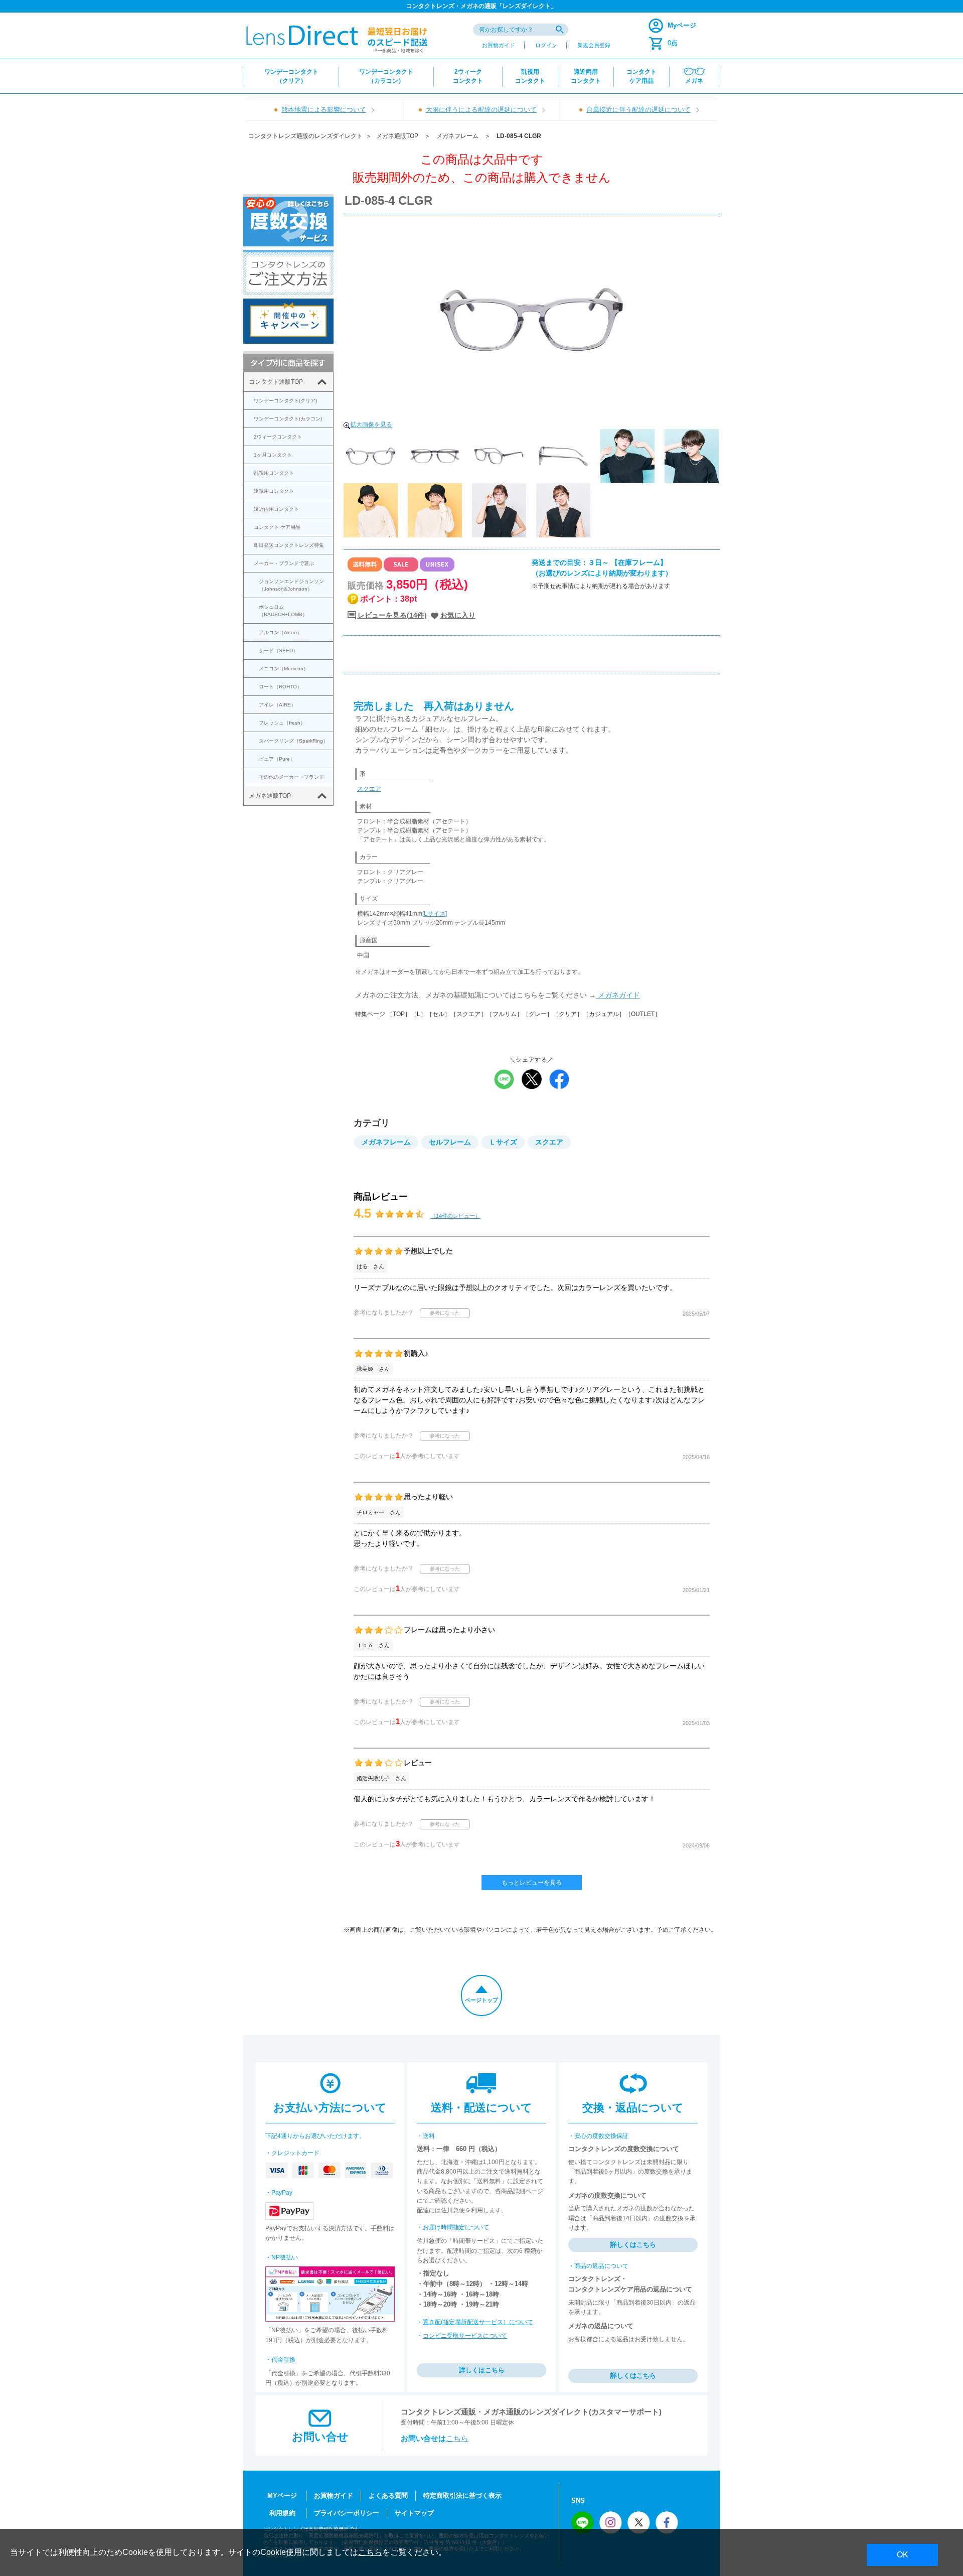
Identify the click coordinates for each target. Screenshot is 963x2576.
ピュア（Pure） (277, 759)
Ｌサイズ (503, 1142)
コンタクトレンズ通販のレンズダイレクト (305, 136)
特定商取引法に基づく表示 (462, 2495)
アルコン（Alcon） (280, 632)
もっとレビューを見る (532, 1883)
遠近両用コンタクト (276, 509)
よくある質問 (388, 2495)
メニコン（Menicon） (284, 669)
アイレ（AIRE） (277, 705)
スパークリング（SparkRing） (293, 741)
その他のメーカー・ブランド (291, 777)
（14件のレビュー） (455, 1216)
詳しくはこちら (482, 2370)
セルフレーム (450, 1142)
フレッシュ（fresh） (282, 723)
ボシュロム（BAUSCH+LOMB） (283, 611)
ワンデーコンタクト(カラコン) (288, 419)
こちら (457, 2438)
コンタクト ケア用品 (277, 527)
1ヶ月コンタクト (273, 455)
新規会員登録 (594, 45)
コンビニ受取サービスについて (465, 2336)
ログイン (546, 45)
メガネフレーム (457, 136)
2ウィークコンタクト (278, 437)
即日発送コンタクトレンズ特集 (289, 545)
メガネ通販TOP (397, 136)
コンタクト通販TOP (276, 382)
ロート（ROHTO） (280, 687)
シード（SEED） (278, 651)
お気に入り (458, 615)
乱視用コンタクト (274, 473)
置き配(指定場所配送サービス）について (478, 2322)
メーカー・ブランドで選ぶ (284, 563)
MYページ (282, 2495)
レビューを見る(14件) (392, 615)
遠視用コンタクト (274, 491)
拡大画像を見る (371, 424)
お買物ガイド (499, 45)
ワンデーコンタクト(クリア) (285, 401)
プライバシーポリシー (347, 2513)
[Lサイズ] (435, 914)
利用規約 (282, 2513)
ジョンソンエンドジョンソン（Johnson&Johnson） (291, 585)
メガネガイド (618, 995)
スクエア (369, 789)
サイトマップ (414, 2513)
